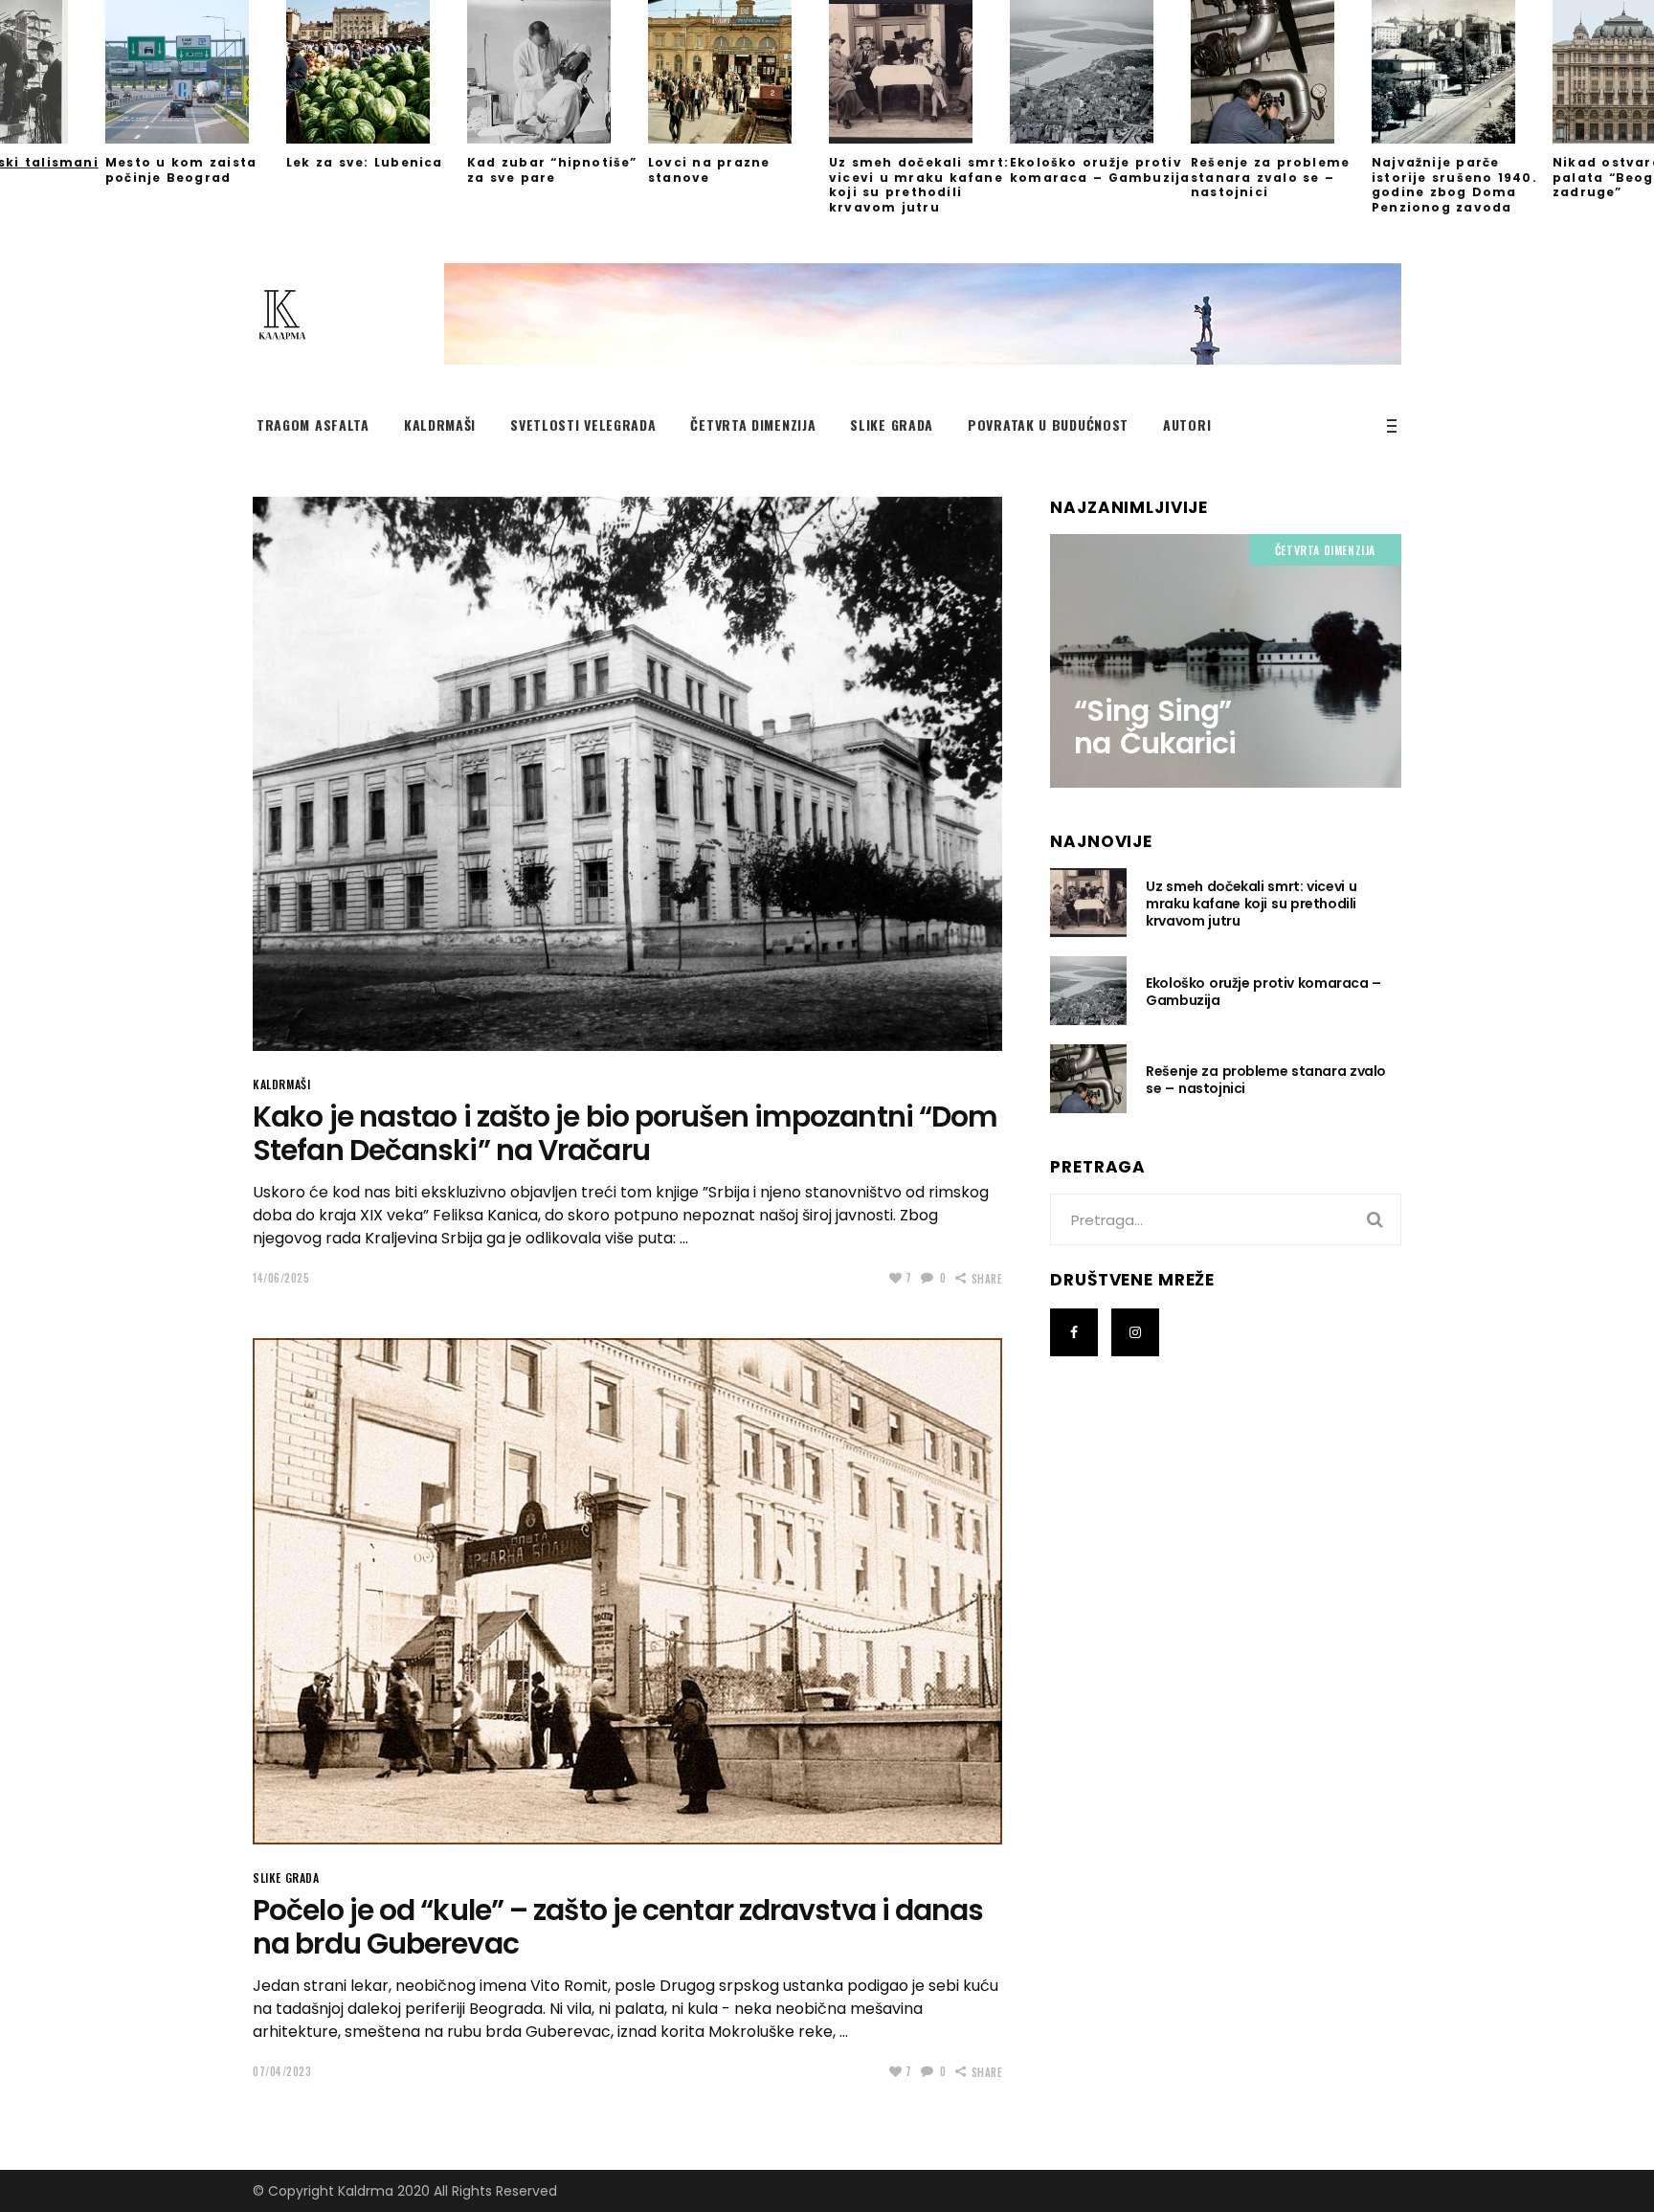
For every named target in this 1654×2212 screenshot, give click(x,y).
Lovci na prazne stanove (709, 170)
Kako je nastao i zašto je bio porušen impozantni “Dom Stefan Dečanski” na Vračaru (625, 1133)
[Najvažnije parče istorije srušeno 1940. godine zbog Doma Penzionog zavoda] (1462, 72)
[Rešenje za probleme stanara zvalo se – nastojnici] (1281, 72)
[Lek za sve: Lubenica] (377, 72)
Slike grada (286, 1877)
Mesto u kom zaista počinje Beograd (181, 170)
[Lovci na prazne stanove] (738, 72)
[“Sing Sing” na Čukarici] (1226, 660)
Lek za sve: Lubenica (365, 162)
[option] (919, 107)
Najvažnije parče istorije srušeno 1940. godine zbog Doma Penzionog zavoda (1454, 185)
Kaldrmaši (281, 1084)
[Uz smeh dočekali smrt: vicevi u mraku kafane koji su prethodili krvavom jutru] (919, 72)
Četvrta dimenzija (1325, 550)
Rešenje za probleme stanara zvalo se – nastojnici (1270, 177)
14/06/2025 (281, 1278)
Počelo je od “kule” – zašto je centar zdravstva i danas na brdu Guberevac (618, 1927)
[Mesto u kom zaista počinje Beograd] (196, 72)
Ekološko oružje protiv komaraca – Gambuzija (1100, 170)
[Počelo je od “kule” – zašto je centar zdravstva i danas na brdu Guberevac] (627, 1591)
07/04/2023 (282, 2071)
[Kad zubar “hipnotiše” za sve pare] (558, 72)
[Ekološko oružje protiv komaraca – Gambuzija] (1100, 72)
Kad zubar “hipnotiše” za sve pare (552, 170)
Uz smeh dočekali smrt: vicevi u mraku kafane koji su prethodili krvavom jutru (919, 185)
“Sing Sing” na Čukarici (1155, 727)
